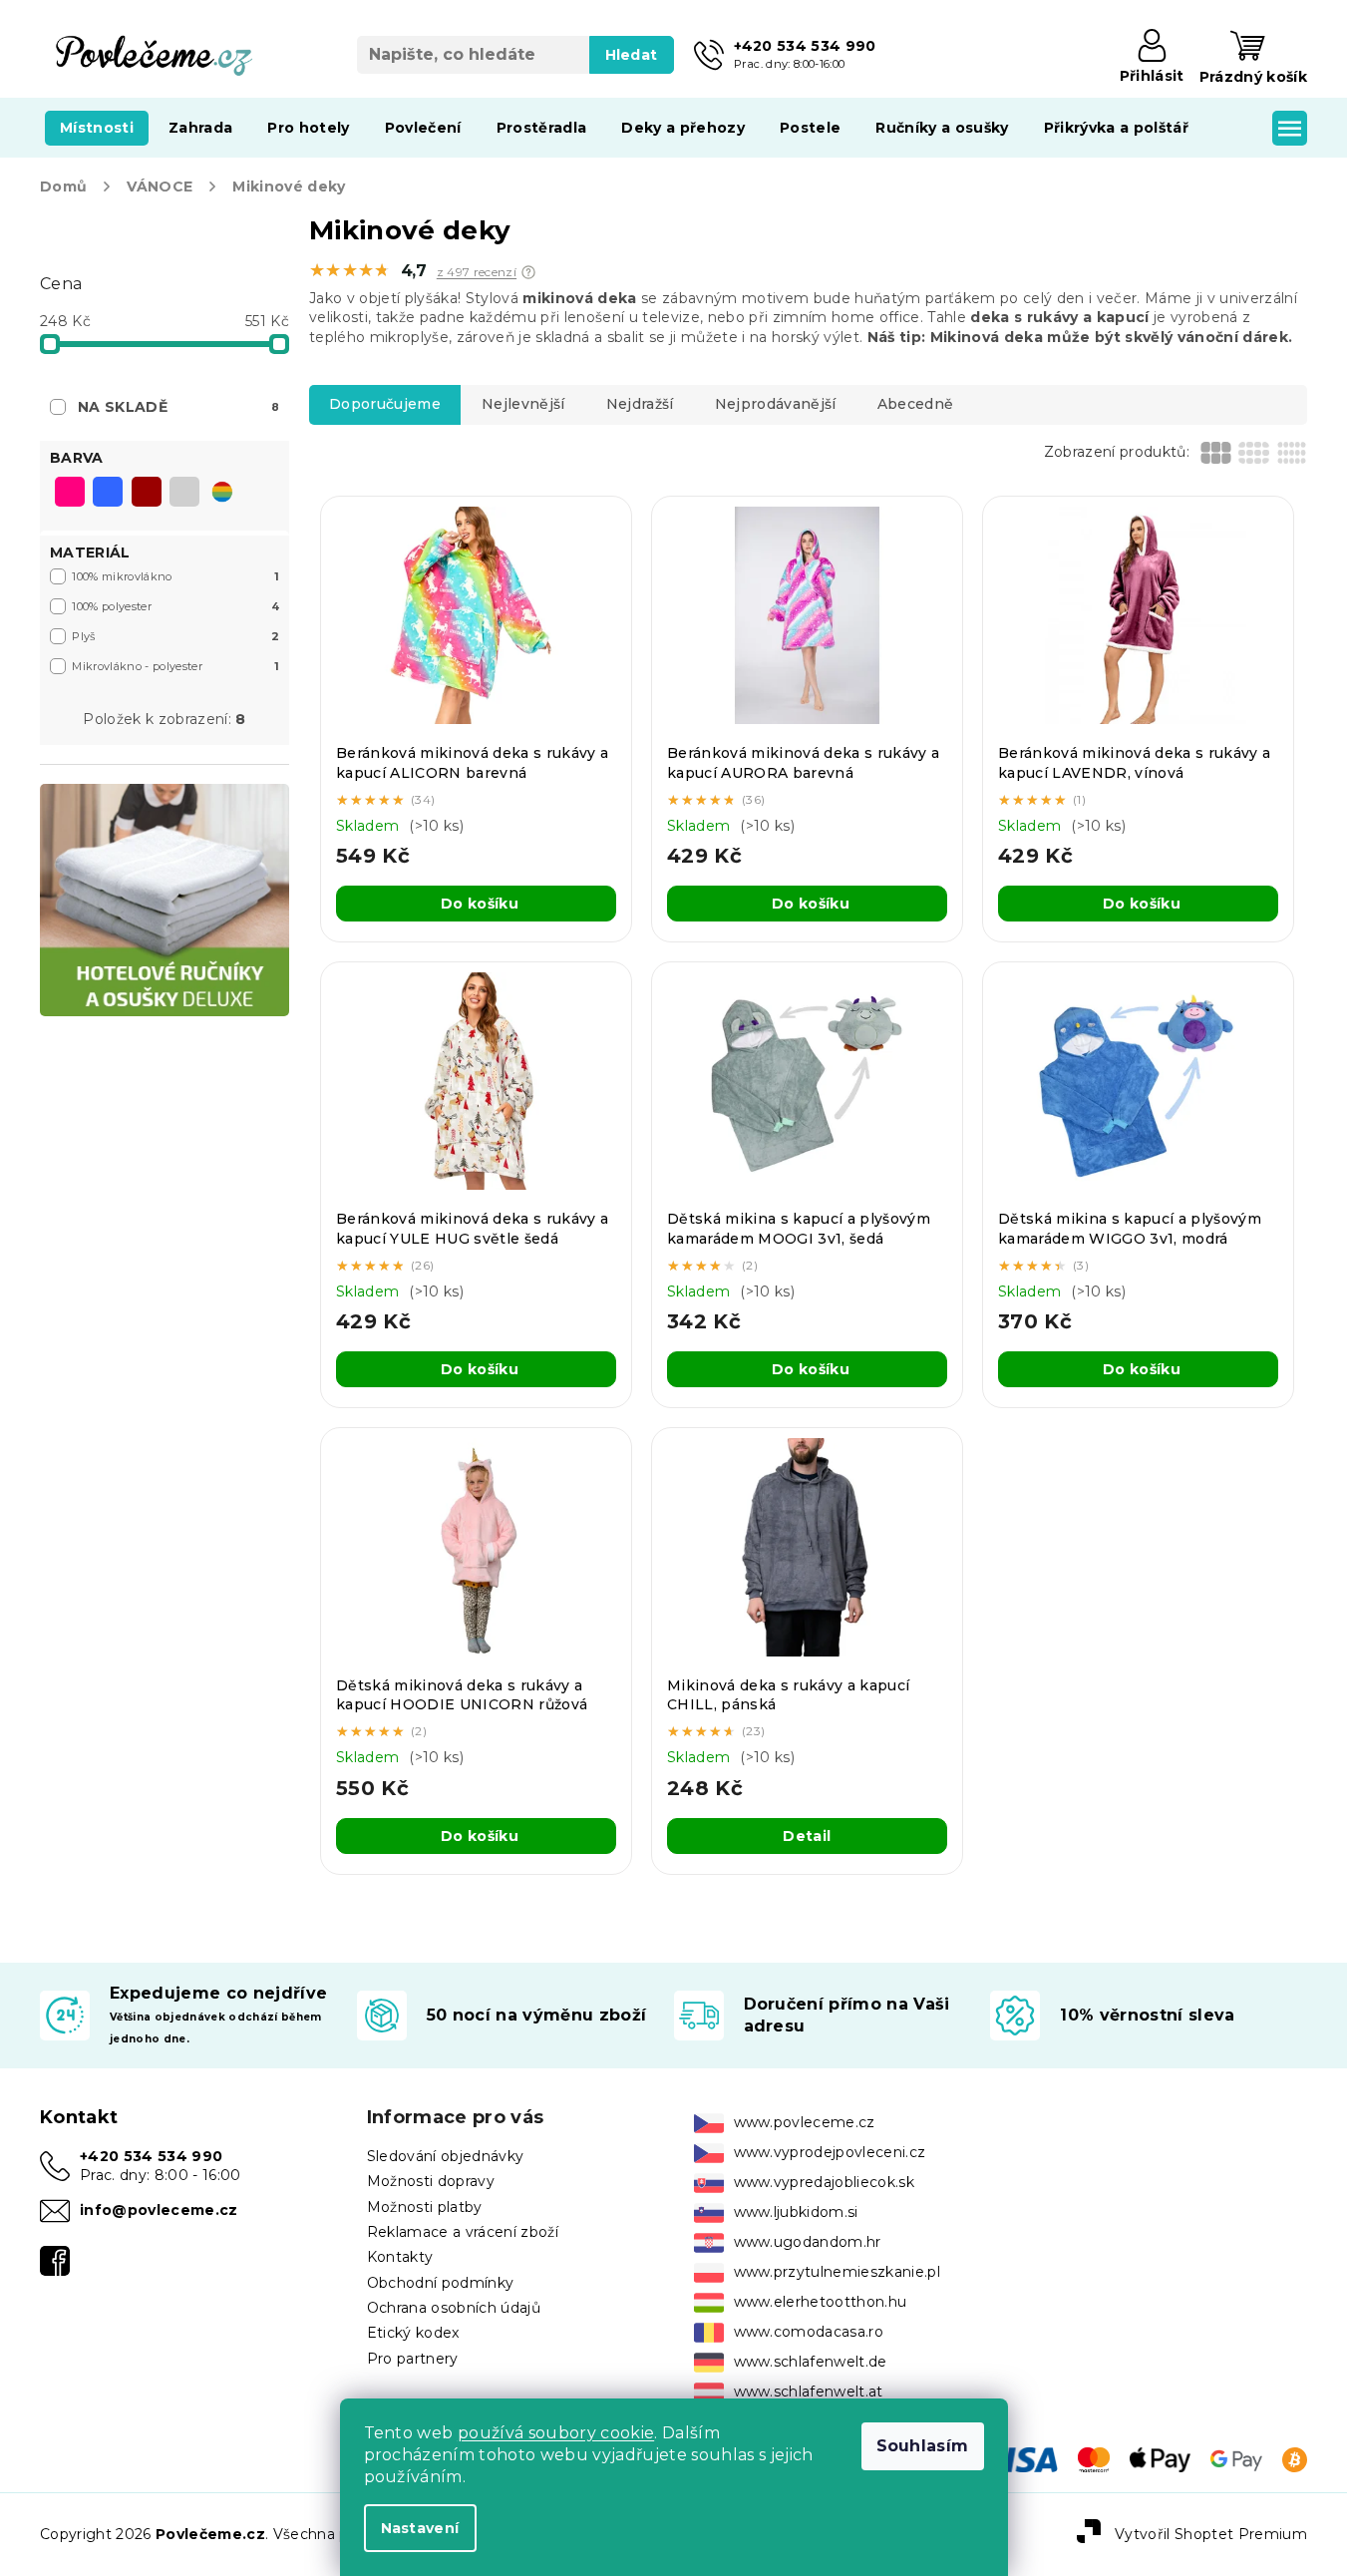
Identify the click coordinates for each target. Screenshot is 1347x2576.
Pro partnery (413, 2359)
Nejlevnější (523, 404)
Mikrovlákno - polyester (175, 666)
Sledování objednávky (446, 2156)
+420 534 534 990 (151, 2156)
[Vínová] (147, 494)
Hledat (632, 55)
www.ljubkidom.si (796, 2212)
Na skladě (178, 407)
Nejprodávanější (776, 404)
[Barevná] (222, 492)
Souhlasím (923, 2446)
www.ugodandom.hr (808, 2242)
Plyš (175, 636)
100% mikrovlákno (175, 576)
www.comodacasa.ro (809, 2332)
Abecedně (916, 404)
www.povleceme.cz (805, 2122)
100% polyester (175, 606)
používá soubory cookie (556, 2433)
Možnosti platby (425, 2207)
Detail (807, 1836)
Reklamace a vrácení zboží (463, 2232)
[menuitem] (97, 128)
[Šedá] (184, 494)
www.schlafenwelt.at (809, 2392)
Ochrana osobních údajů (454, 2308)
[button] (528, 272)
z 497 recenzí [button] (477, 272)
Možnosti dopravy (431, 2181)
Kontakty (400, 2257)
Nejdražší (640, 404)
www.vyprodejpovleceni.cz (830, 2152)
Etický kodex (413, 2333)
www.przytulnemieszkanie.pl (838, 2272)
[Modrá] (108, 494)
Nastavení (420, 2528)
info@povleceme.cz (159, 2210)
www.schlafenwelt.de (811, 2362)
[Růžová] (70, 494)
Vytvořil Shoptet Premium (1211, 2533)
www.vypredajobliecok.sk (825, 2182)
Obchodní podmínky (441, 2283)
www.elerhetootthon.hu (821, 2302)
